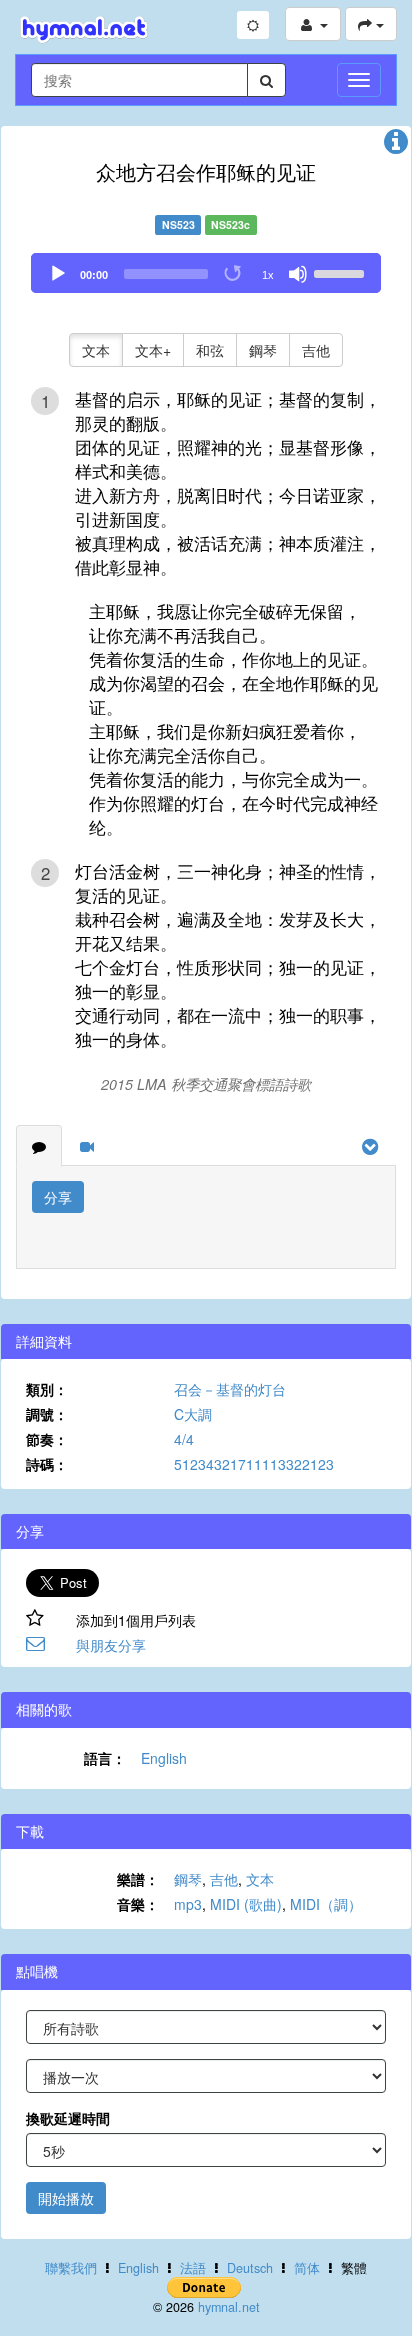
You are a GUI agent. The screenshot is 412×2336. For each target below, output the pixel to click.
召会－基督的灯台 (230, 1389)
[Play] (58, 274)
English (164, 1758)
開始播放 (66, 2198)
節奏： (47, 1439)
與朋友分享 (111, 1645)
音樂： (138, 1904)
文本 (96, 350)
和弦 (210, 350)
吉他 (316, 350)
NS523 (178, 224)
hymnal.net (229, 2307)
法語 (193, 2268)
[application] (206, 273)
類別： (47, 1389)
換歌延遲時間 (68, 2118)
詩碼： (47, 1464)
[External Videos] (87, 1146)
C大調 (193, 1414)
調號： (47, 1414)
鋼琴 (263, 350)
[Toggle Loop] (234, 274)
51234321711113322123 (254, 1464)
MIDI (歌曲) (246, 1904)
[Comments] (39, 1146)
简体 (307, 2268)
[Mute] (298, 274)
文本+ (153, 350)
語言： (105, 1758)
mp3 (188, 1904)
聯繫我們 (71, 2268)
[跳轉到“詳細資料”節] (396, 146)
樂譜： (138, 1879)
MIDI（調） (326, 1904)
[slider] (342, 272)
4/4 (184, 1439)
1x (268, 275)
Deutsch (250, 2268)
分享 (58, 1197)
